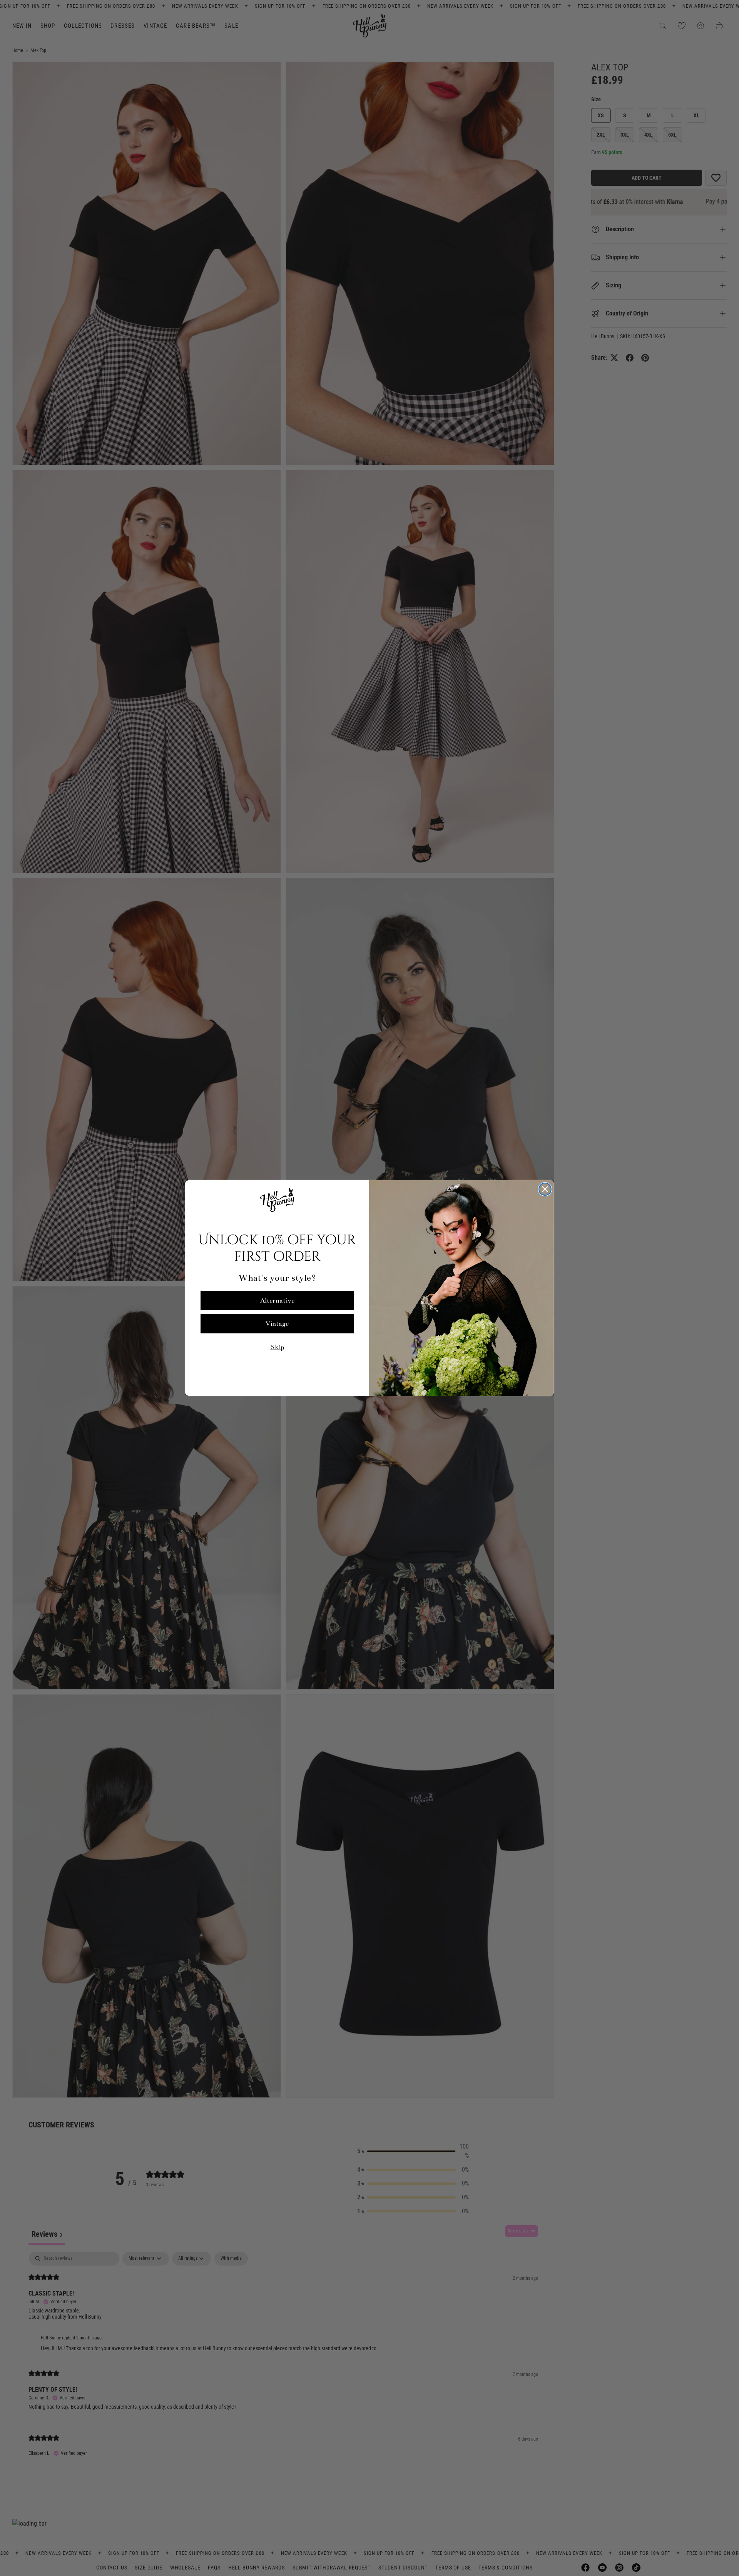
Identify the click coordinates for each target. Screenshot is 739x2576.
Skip (277, 1347)
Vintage (277, 1324)
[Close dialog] (545, 1189)
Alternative (277, 1301)
